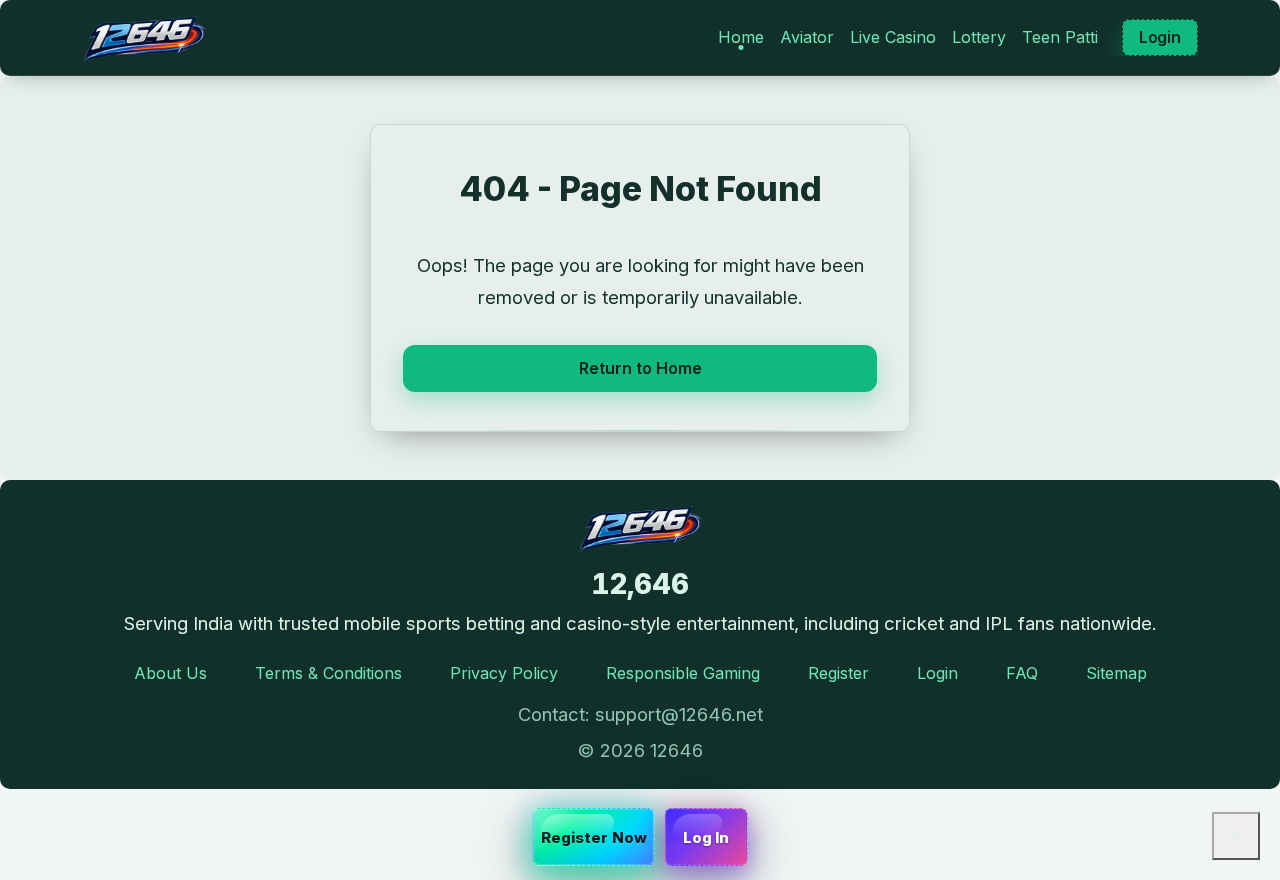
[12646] (144, 37)
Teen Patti (1060, 37)
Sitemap (1116, 673)
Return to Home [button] (640, 368)
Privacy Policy (504, 673)
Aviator (807, 37)
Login (1160, 37)
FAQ (1022, 673)
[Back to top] (1236, 836)
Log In (706, 837)
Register (838, 673)
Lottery (979, 37)
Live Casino (893, 37)
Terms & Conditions (328, 673)
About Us (170, 673)
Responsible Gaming (683, 673)
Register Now (594, 837)
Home (741, 37)
